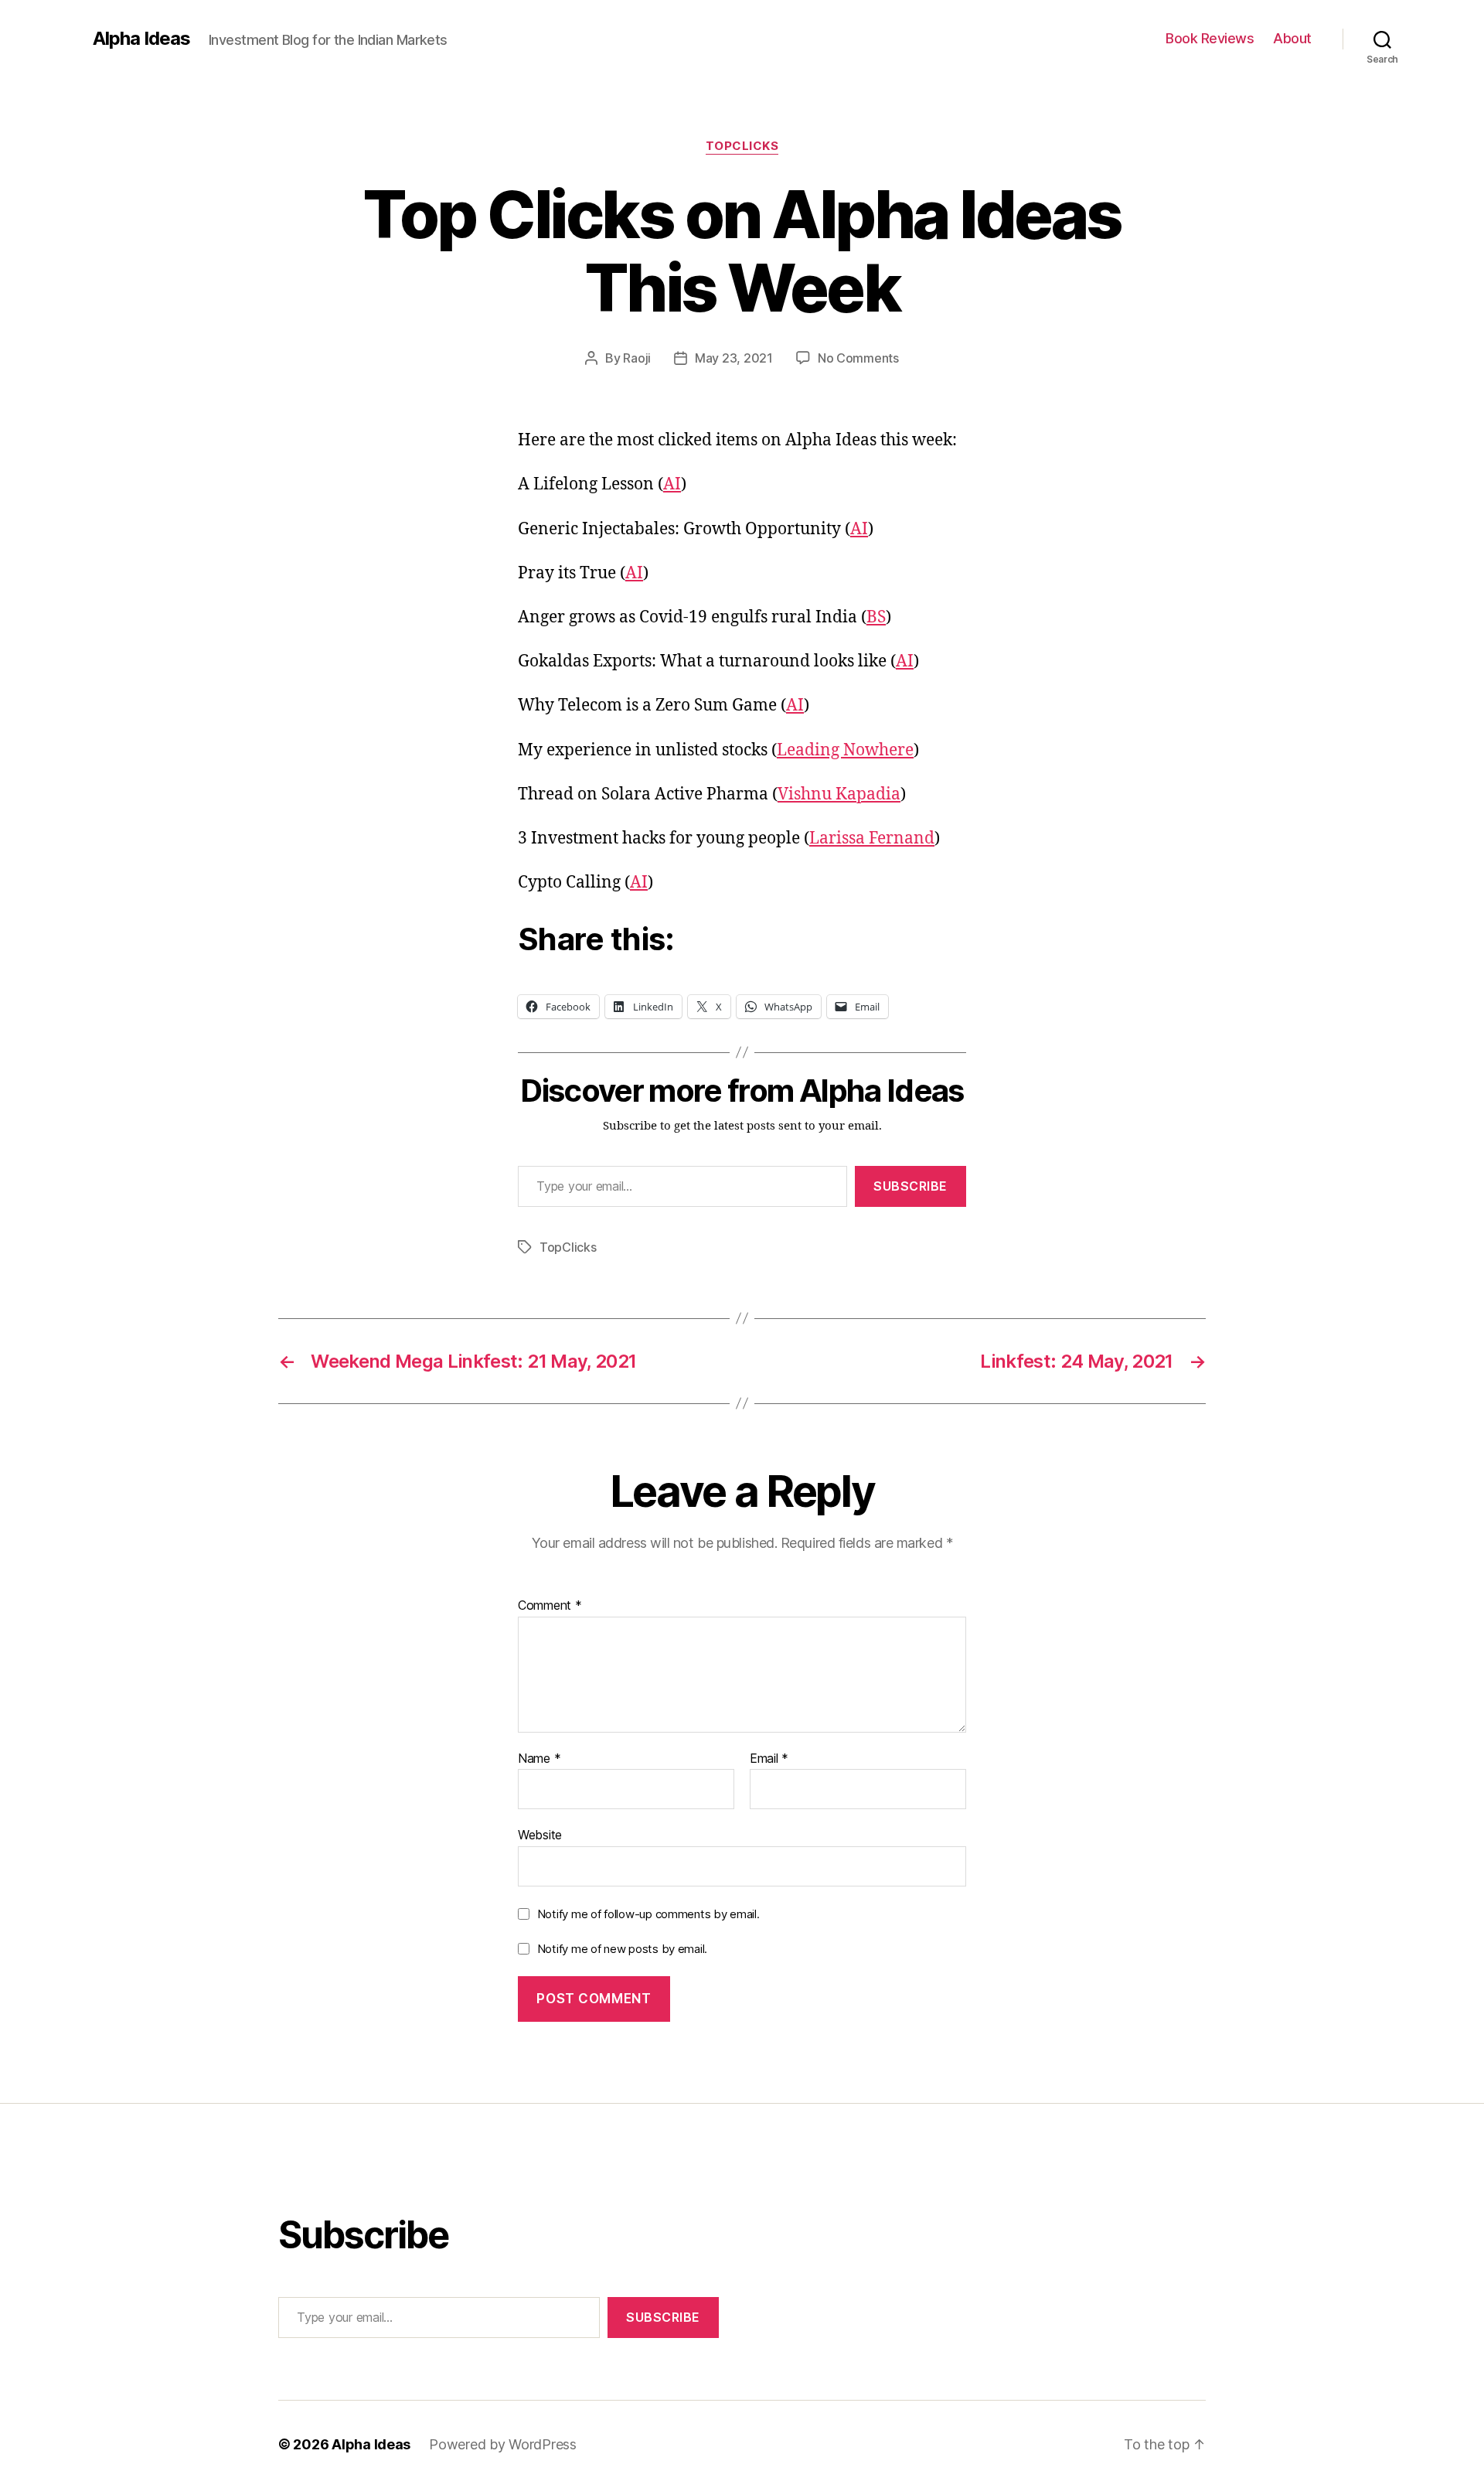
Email (769, 1759)
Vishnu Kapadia (839, 794)
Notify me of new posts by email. (622, 1949)
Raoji (637, 358)
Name (539, 1759)
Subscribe (910, 1186)
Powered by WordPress (503, 2444)
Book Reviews (1210, 38)
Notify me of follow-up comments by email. (648, 1914)
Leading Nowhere (845, 750)
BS (876, 617)
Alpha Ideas (141, 39)
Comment (550, 1606)
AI (672, 484)
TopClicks (742, 146)
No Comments (858, 358)
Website (540, 1835)
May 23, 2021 (734, 358)
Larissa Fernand (872, 838)
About (1292, 38)
